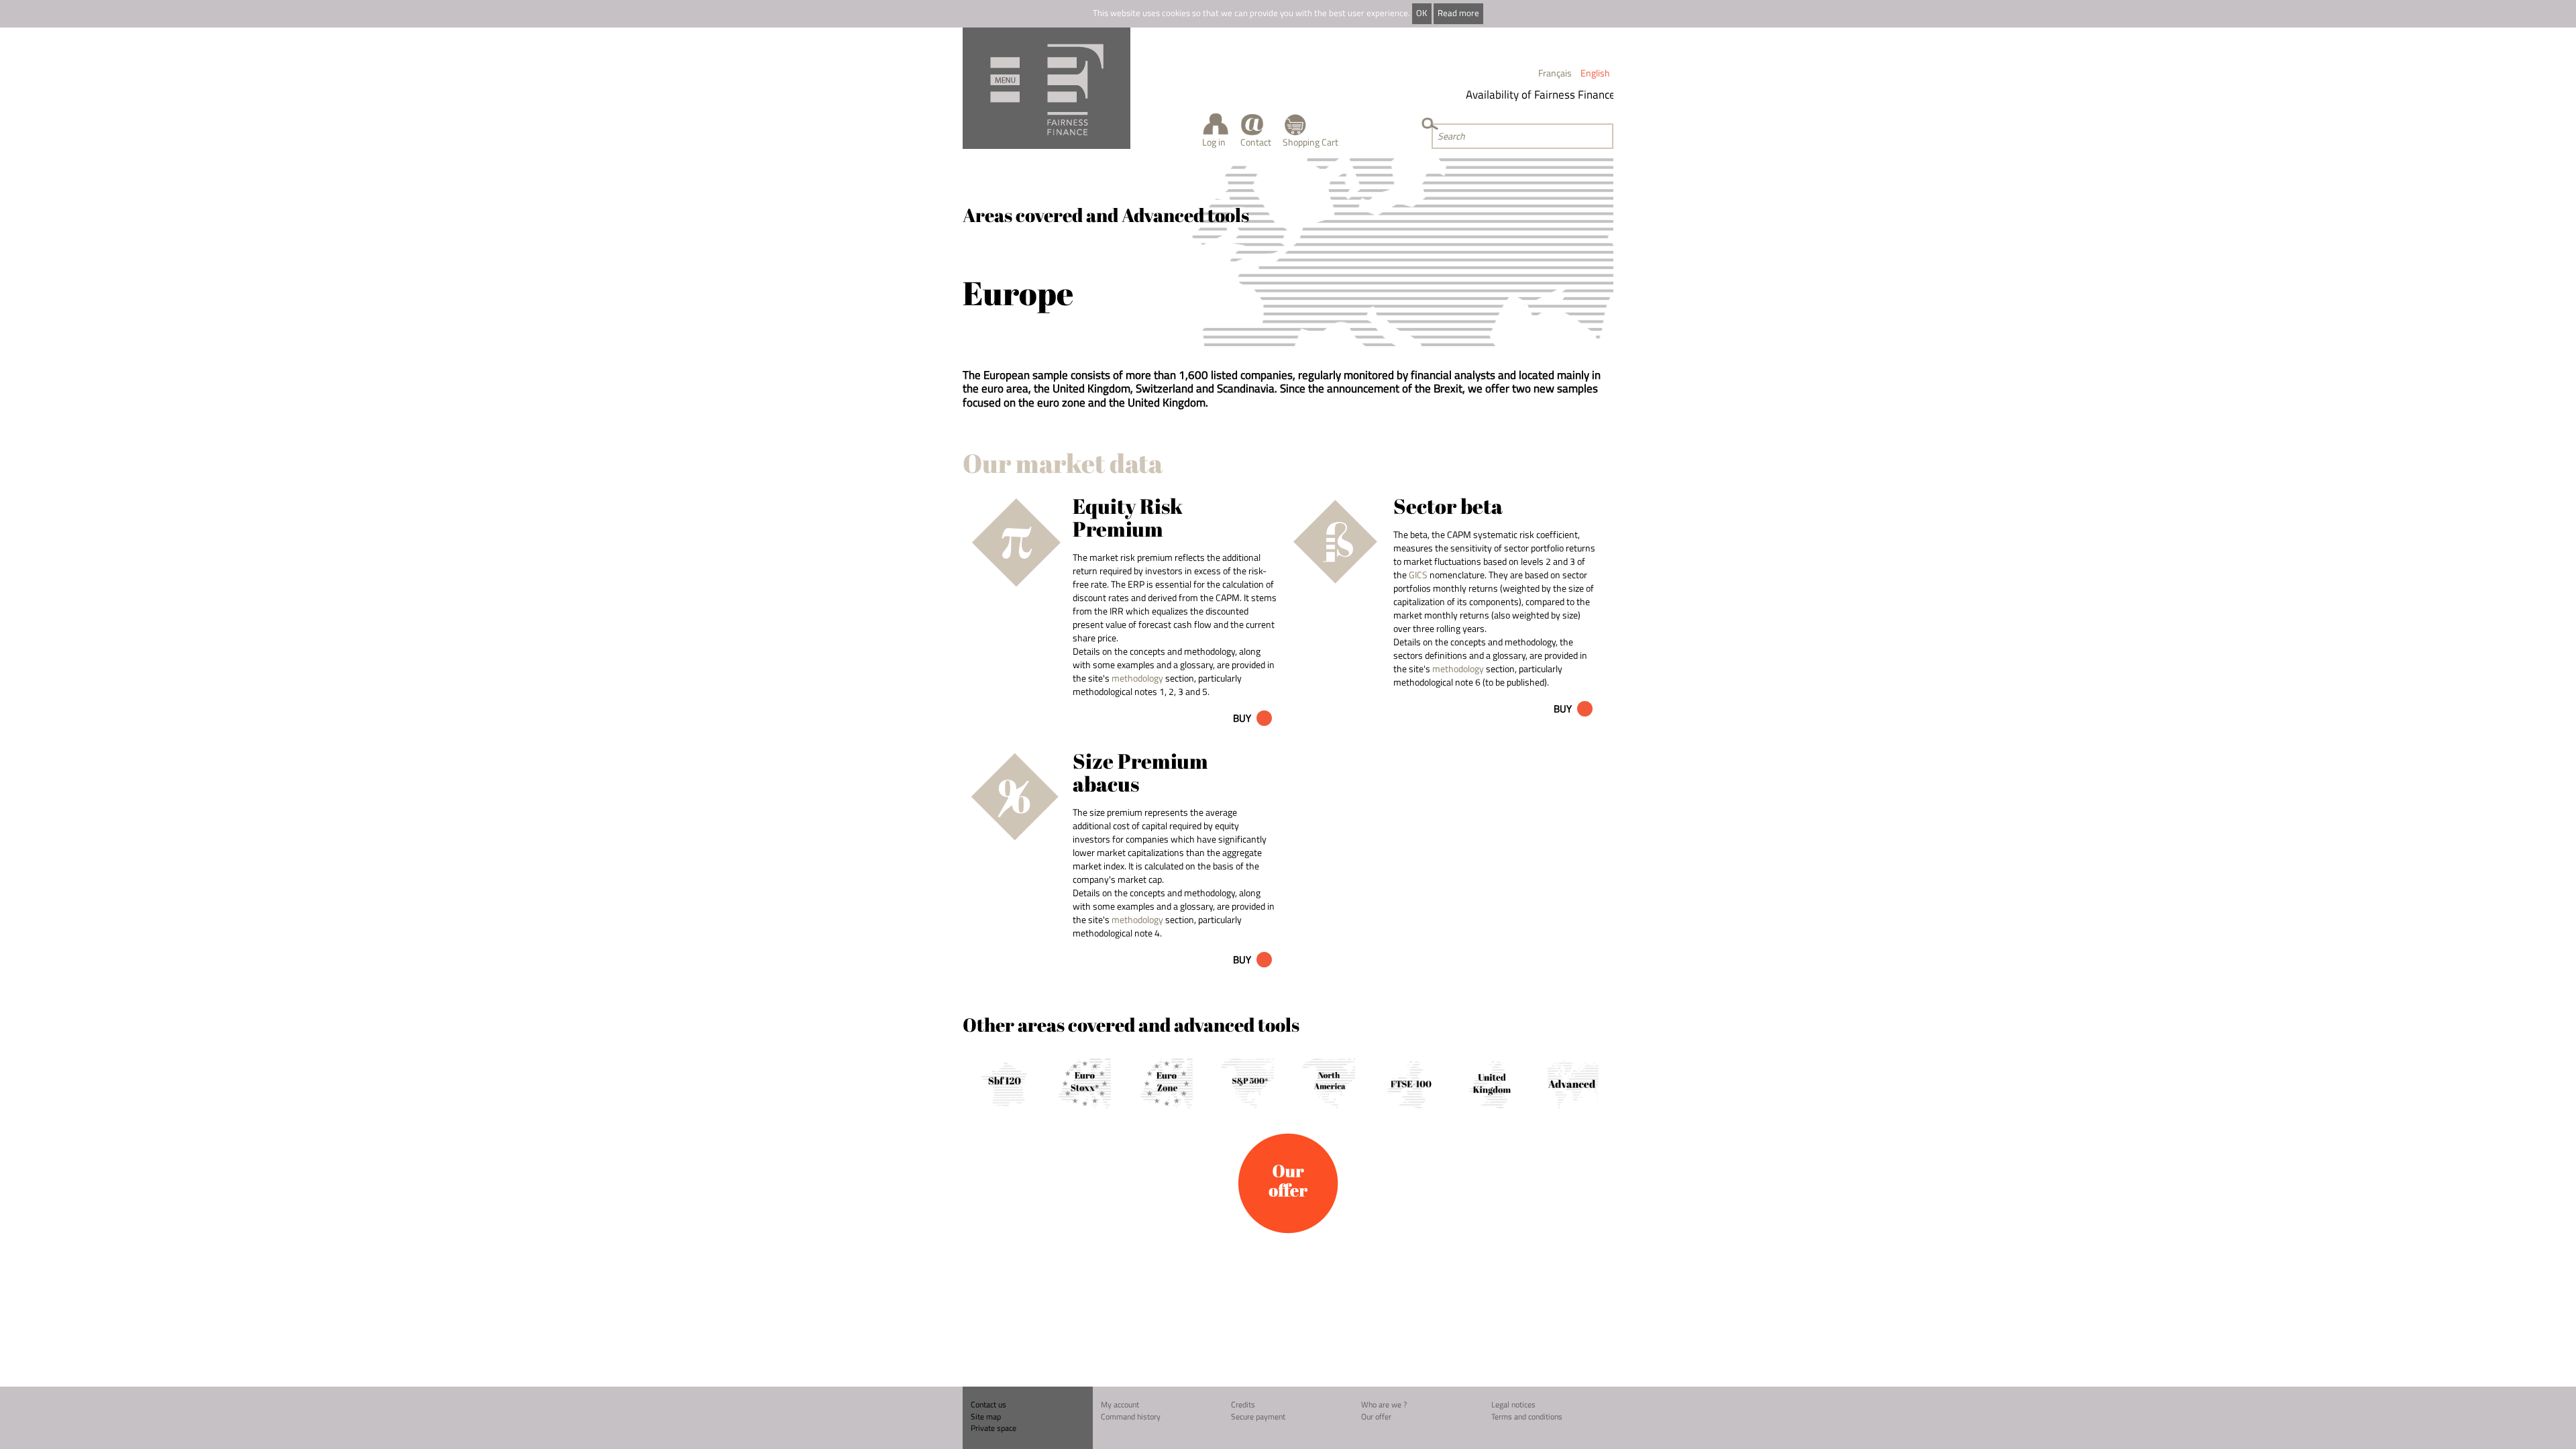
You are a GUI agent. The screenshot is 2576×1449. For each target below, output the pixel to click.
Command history (1131, 1416)
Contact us (988, 1404)
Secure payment (1258, 1416)
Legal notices (1513, 1404)
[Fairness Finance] (1046, 88)
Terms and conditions (1527, 1416)
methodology (1137, 678)
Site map (986, 1416)
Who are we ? (1384, 1404)
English (1595, 73)
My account (1120, 1404)
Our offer (1376, 1416)
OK (1421, 13)
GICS (1418, 575)
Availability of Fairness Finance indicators (1546, 95)
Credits (1243, 1404)
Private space (994, 1428)
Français (1555, 73)
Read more (1458, 13)
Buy (1242, 718)
